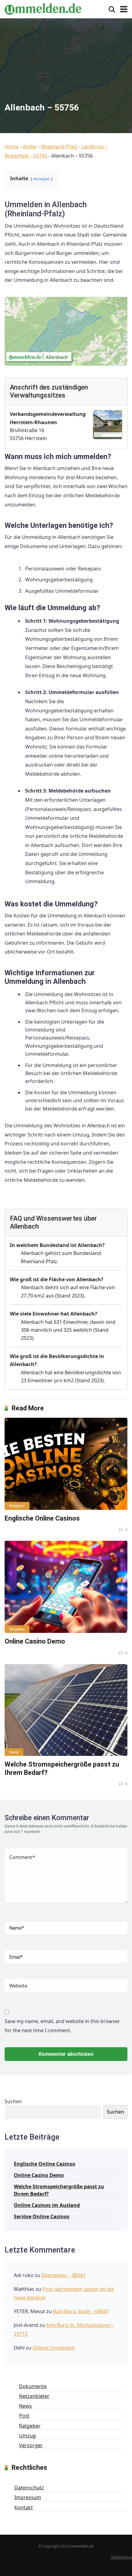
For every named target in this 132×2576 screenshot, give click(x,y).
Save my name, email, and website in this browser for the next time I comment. (62, 2026)
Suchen (13, 2101)
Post (24, 2416)
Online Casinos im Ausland (47, 2205)
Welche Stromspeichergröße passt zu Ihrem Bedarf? (59, 2190)
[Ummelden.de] (43, 8)
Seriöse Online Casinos (42, 2216)
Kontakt (24, 2507)
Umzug (27, 2436)
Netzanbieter (34, 2396)
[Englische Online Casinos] (66, 1464)
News (14, 1752)
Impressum (28, 2497)
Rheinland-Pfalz (59, 147)
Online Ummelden (54, 2348)
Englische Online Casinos (42, 1518)
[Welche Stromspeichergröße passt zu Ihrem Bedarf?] (66, 1710)
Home (12, 147)
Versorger (31, 2445)
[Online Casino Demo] (66, 1587)
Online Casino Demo (35, 1641)
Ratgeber (17, 1506)
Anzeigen (42, 179)
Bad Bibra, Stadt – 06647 (81, 2311)
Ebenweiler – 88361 (64, 2275)
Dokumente (33, 2386)
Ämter (30, 147)
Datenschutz (29, 2488)
